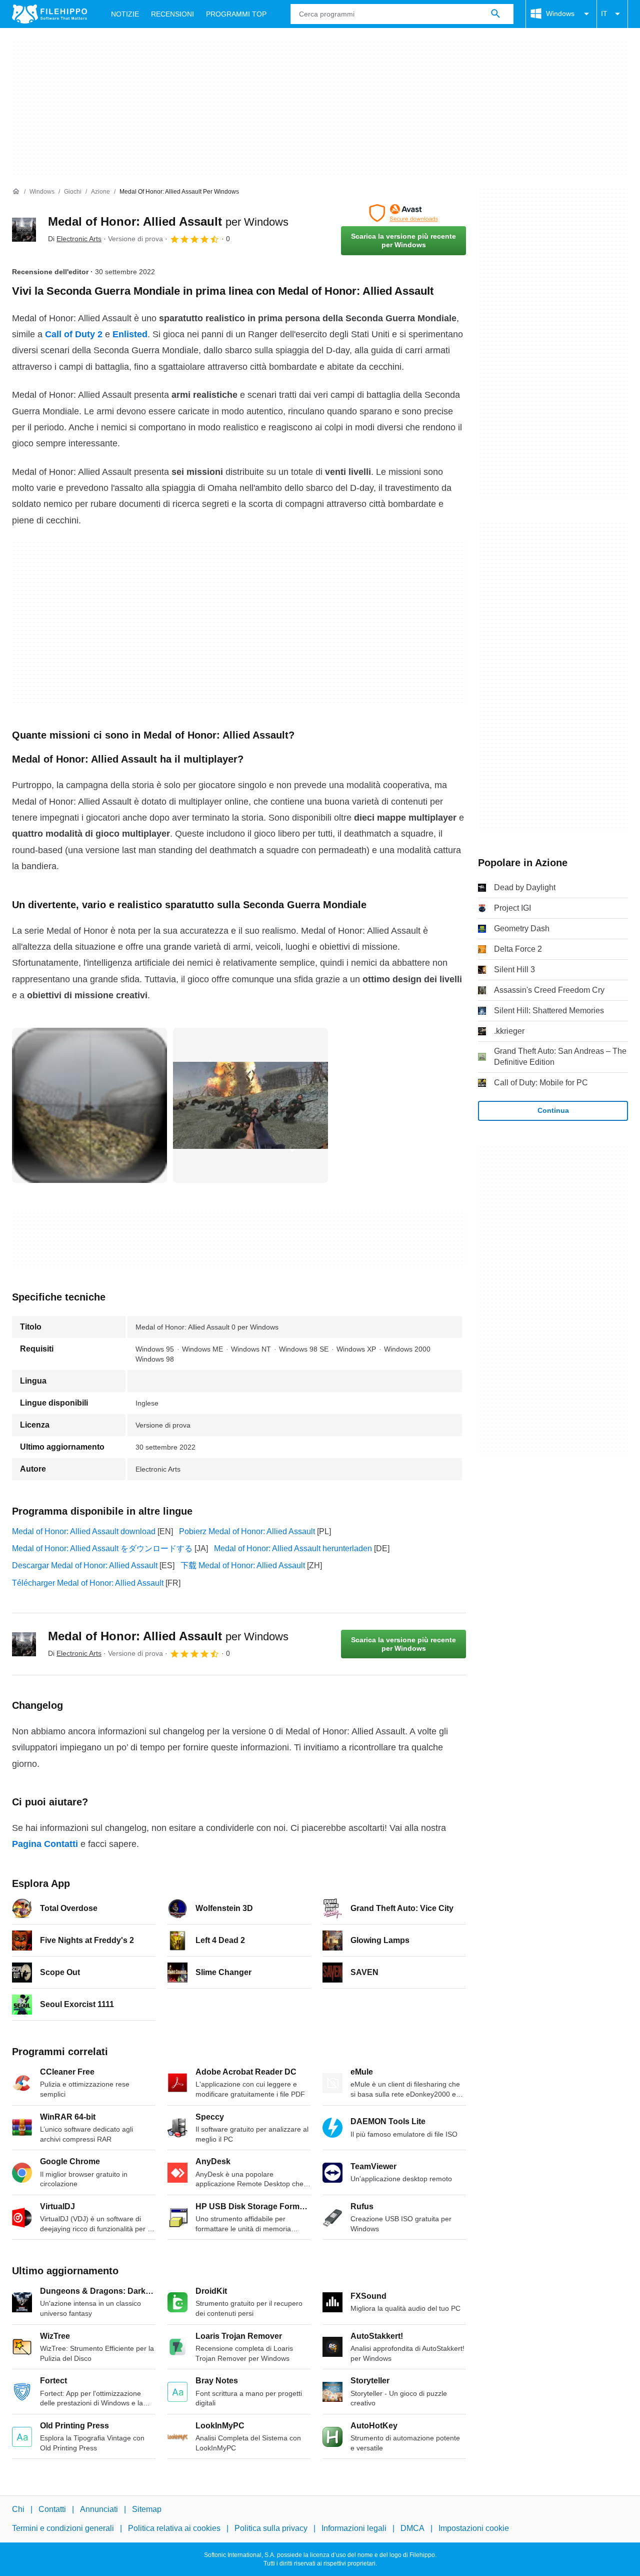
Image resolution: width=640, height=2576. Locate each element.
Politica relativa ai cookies (174, 2528)
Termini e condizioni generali (63, 2528)
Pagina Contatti (45, 1844)
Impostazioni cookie (474, 2528)
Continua (553, 1110)
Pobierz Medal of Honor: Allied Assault (247, 1531)
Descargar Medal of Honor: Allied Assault (85, 1565)
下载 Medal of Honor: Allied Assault (243, 1565)
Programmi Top (236, 14)
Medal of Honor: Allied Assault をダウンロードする (102, 1548)
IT (604, 14)
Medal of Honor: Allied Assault (168, 221)
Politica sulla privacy (271, 2528)
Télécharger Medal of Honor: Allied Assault (88, 1583)
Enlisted (130, 334)
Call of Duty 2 (74, 334)
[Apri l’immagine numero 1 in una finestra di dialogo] (250, 1105)
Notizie (125, 14)
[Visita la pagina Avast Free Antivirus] (403, 213)
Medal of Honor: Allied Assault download (84, 1531)
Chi (18, 2509)
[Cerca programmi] (495, 14)
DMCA (412, 2528)
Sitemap (147, 2509)
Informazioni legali (354, 2528)
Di (75, 239)
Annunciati (99, 2509)
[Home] (16, 192)
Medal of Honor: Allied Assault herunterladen (293, 1548)
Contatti (52, 2509)
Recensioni (172, 14)
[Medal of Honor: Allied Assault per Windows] (24, 230)
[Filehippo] (49, 14)
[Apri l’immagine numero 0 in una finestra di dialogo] (89, 1105)
